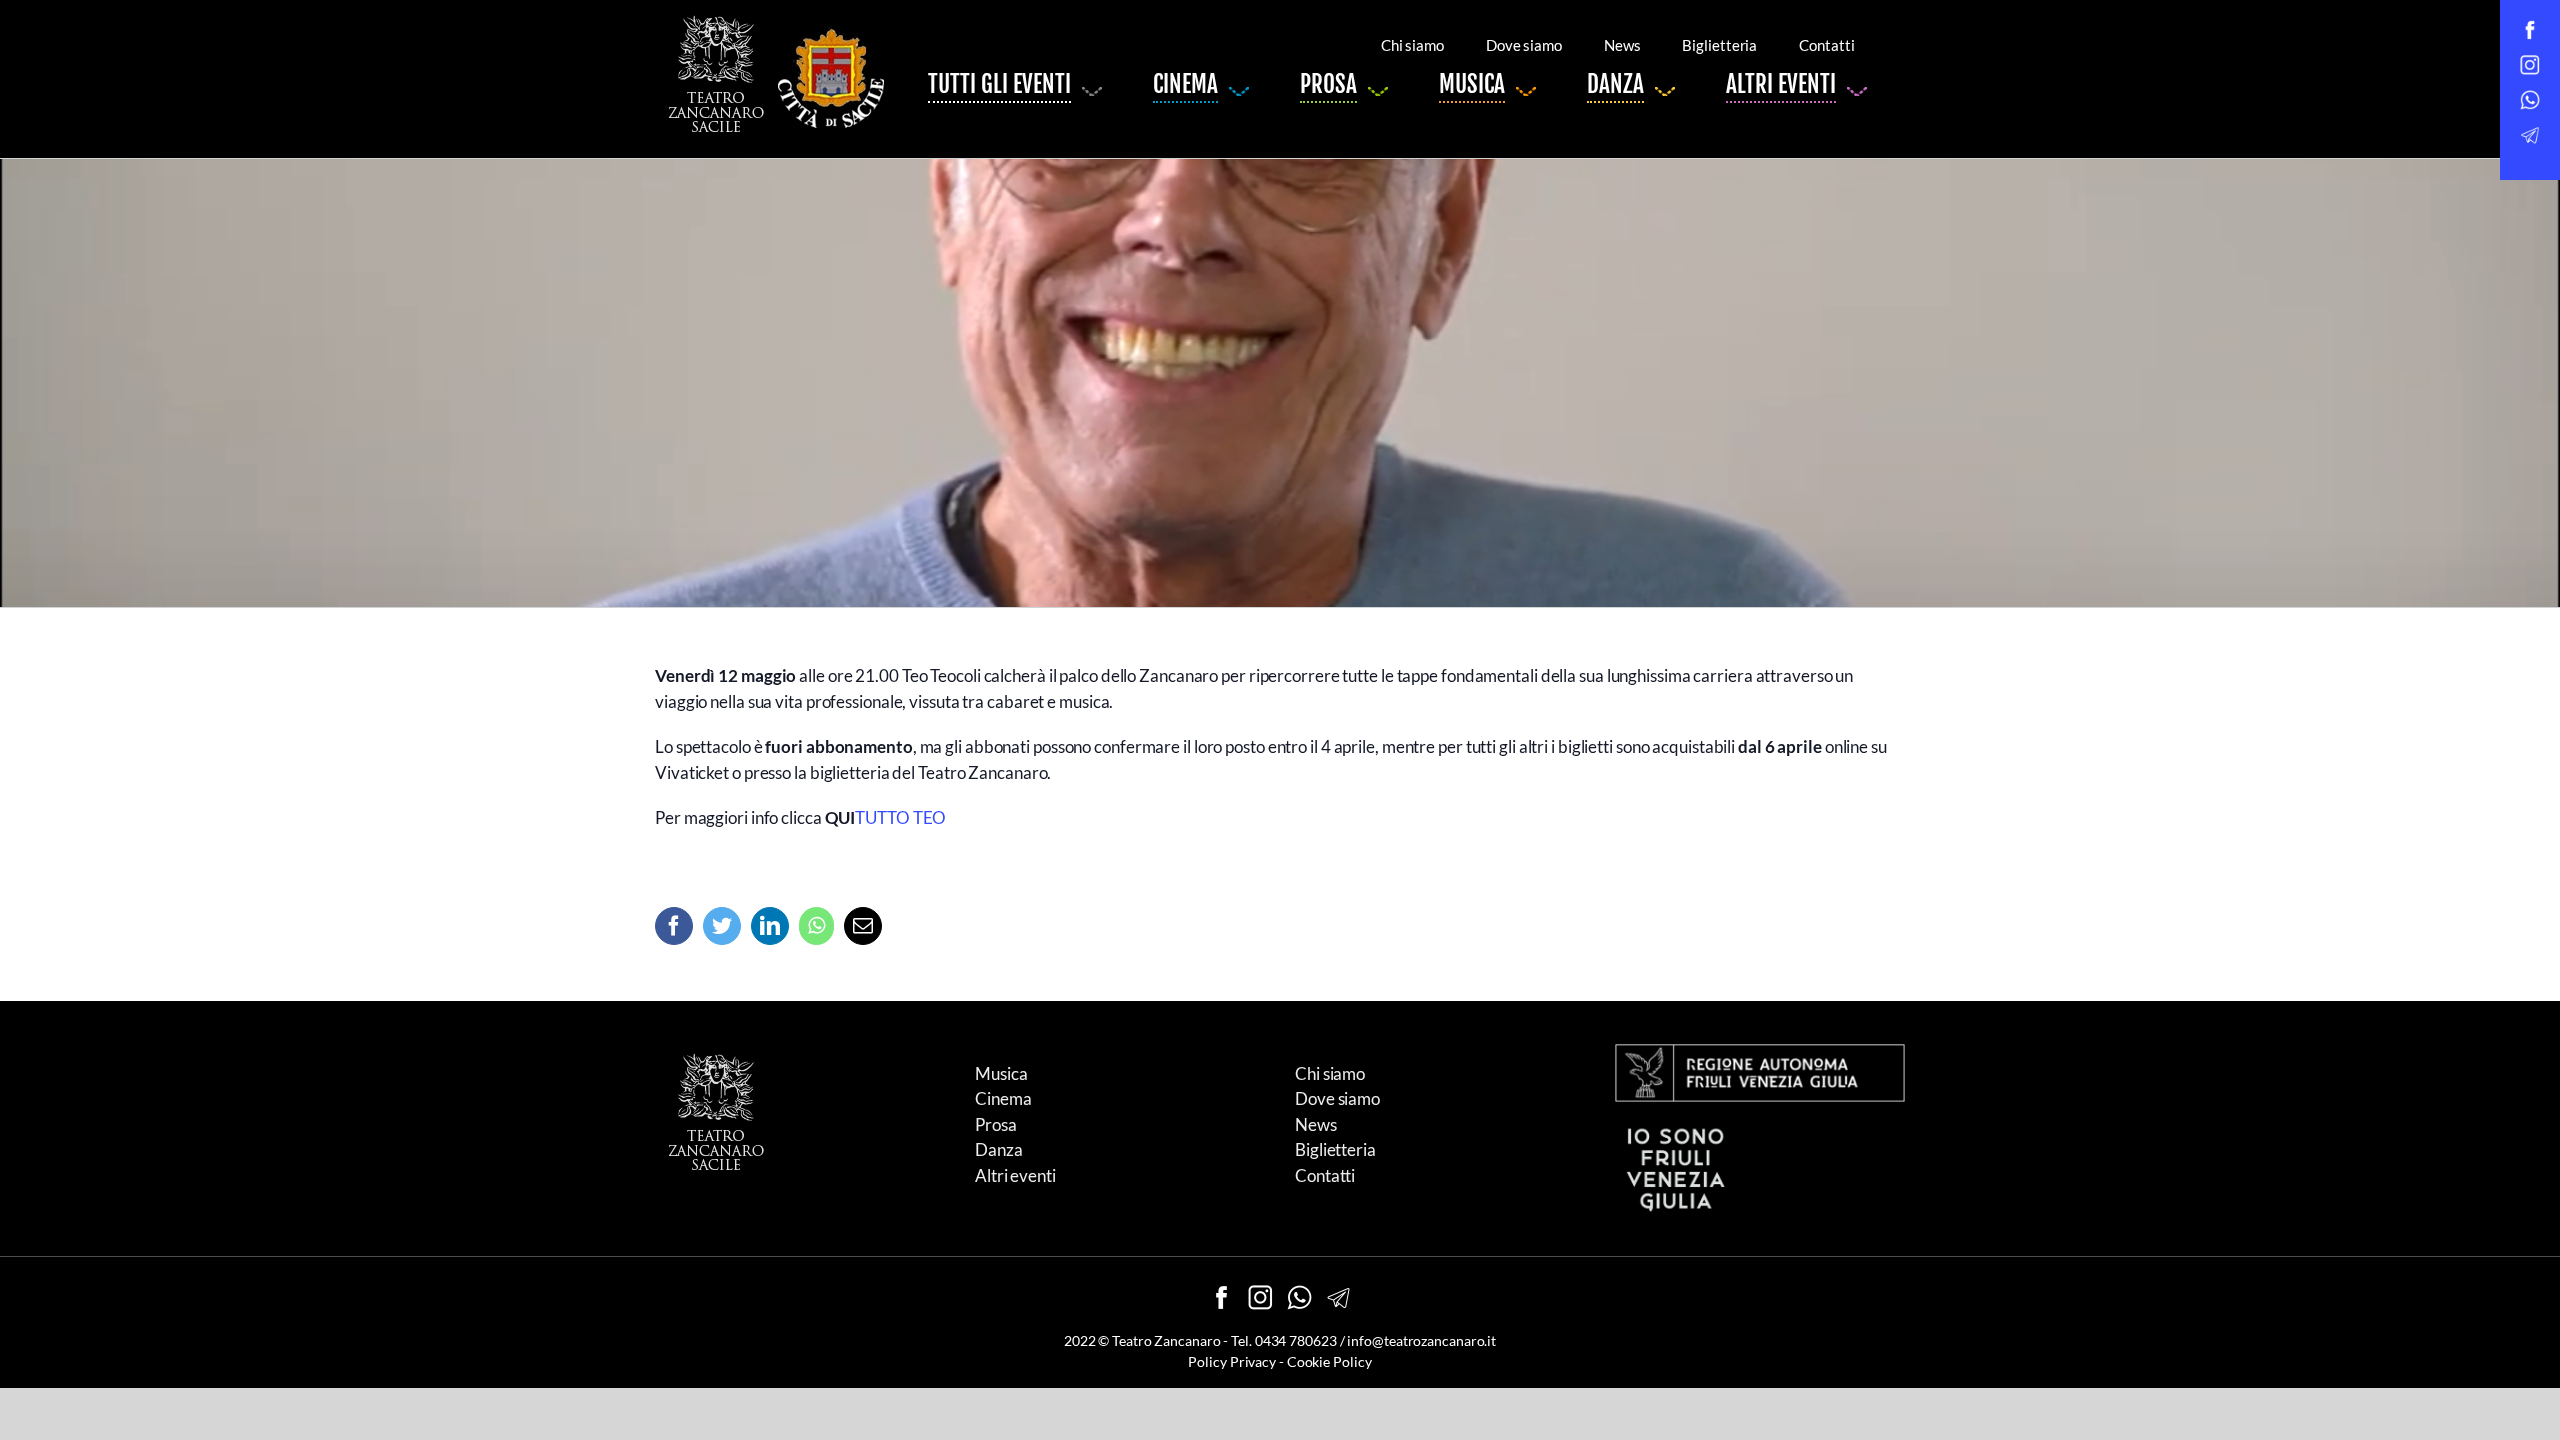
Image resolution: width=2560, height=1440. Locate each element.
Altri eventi (1015, 1175)
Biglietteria (1335, 1149)
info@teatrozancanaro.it (1421, 1340)
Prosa (996, 1124)
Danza (999, 1149)
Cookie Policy (1329, 1361)
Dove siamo (1337, 1098)
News (1316, 1124)
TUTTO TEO (900, 817)
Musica (1001, 1073)
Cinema (1003, 1098)
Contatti (1325, 1175)
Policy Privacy (1232, 1361)
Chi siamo (1330, 1073)
